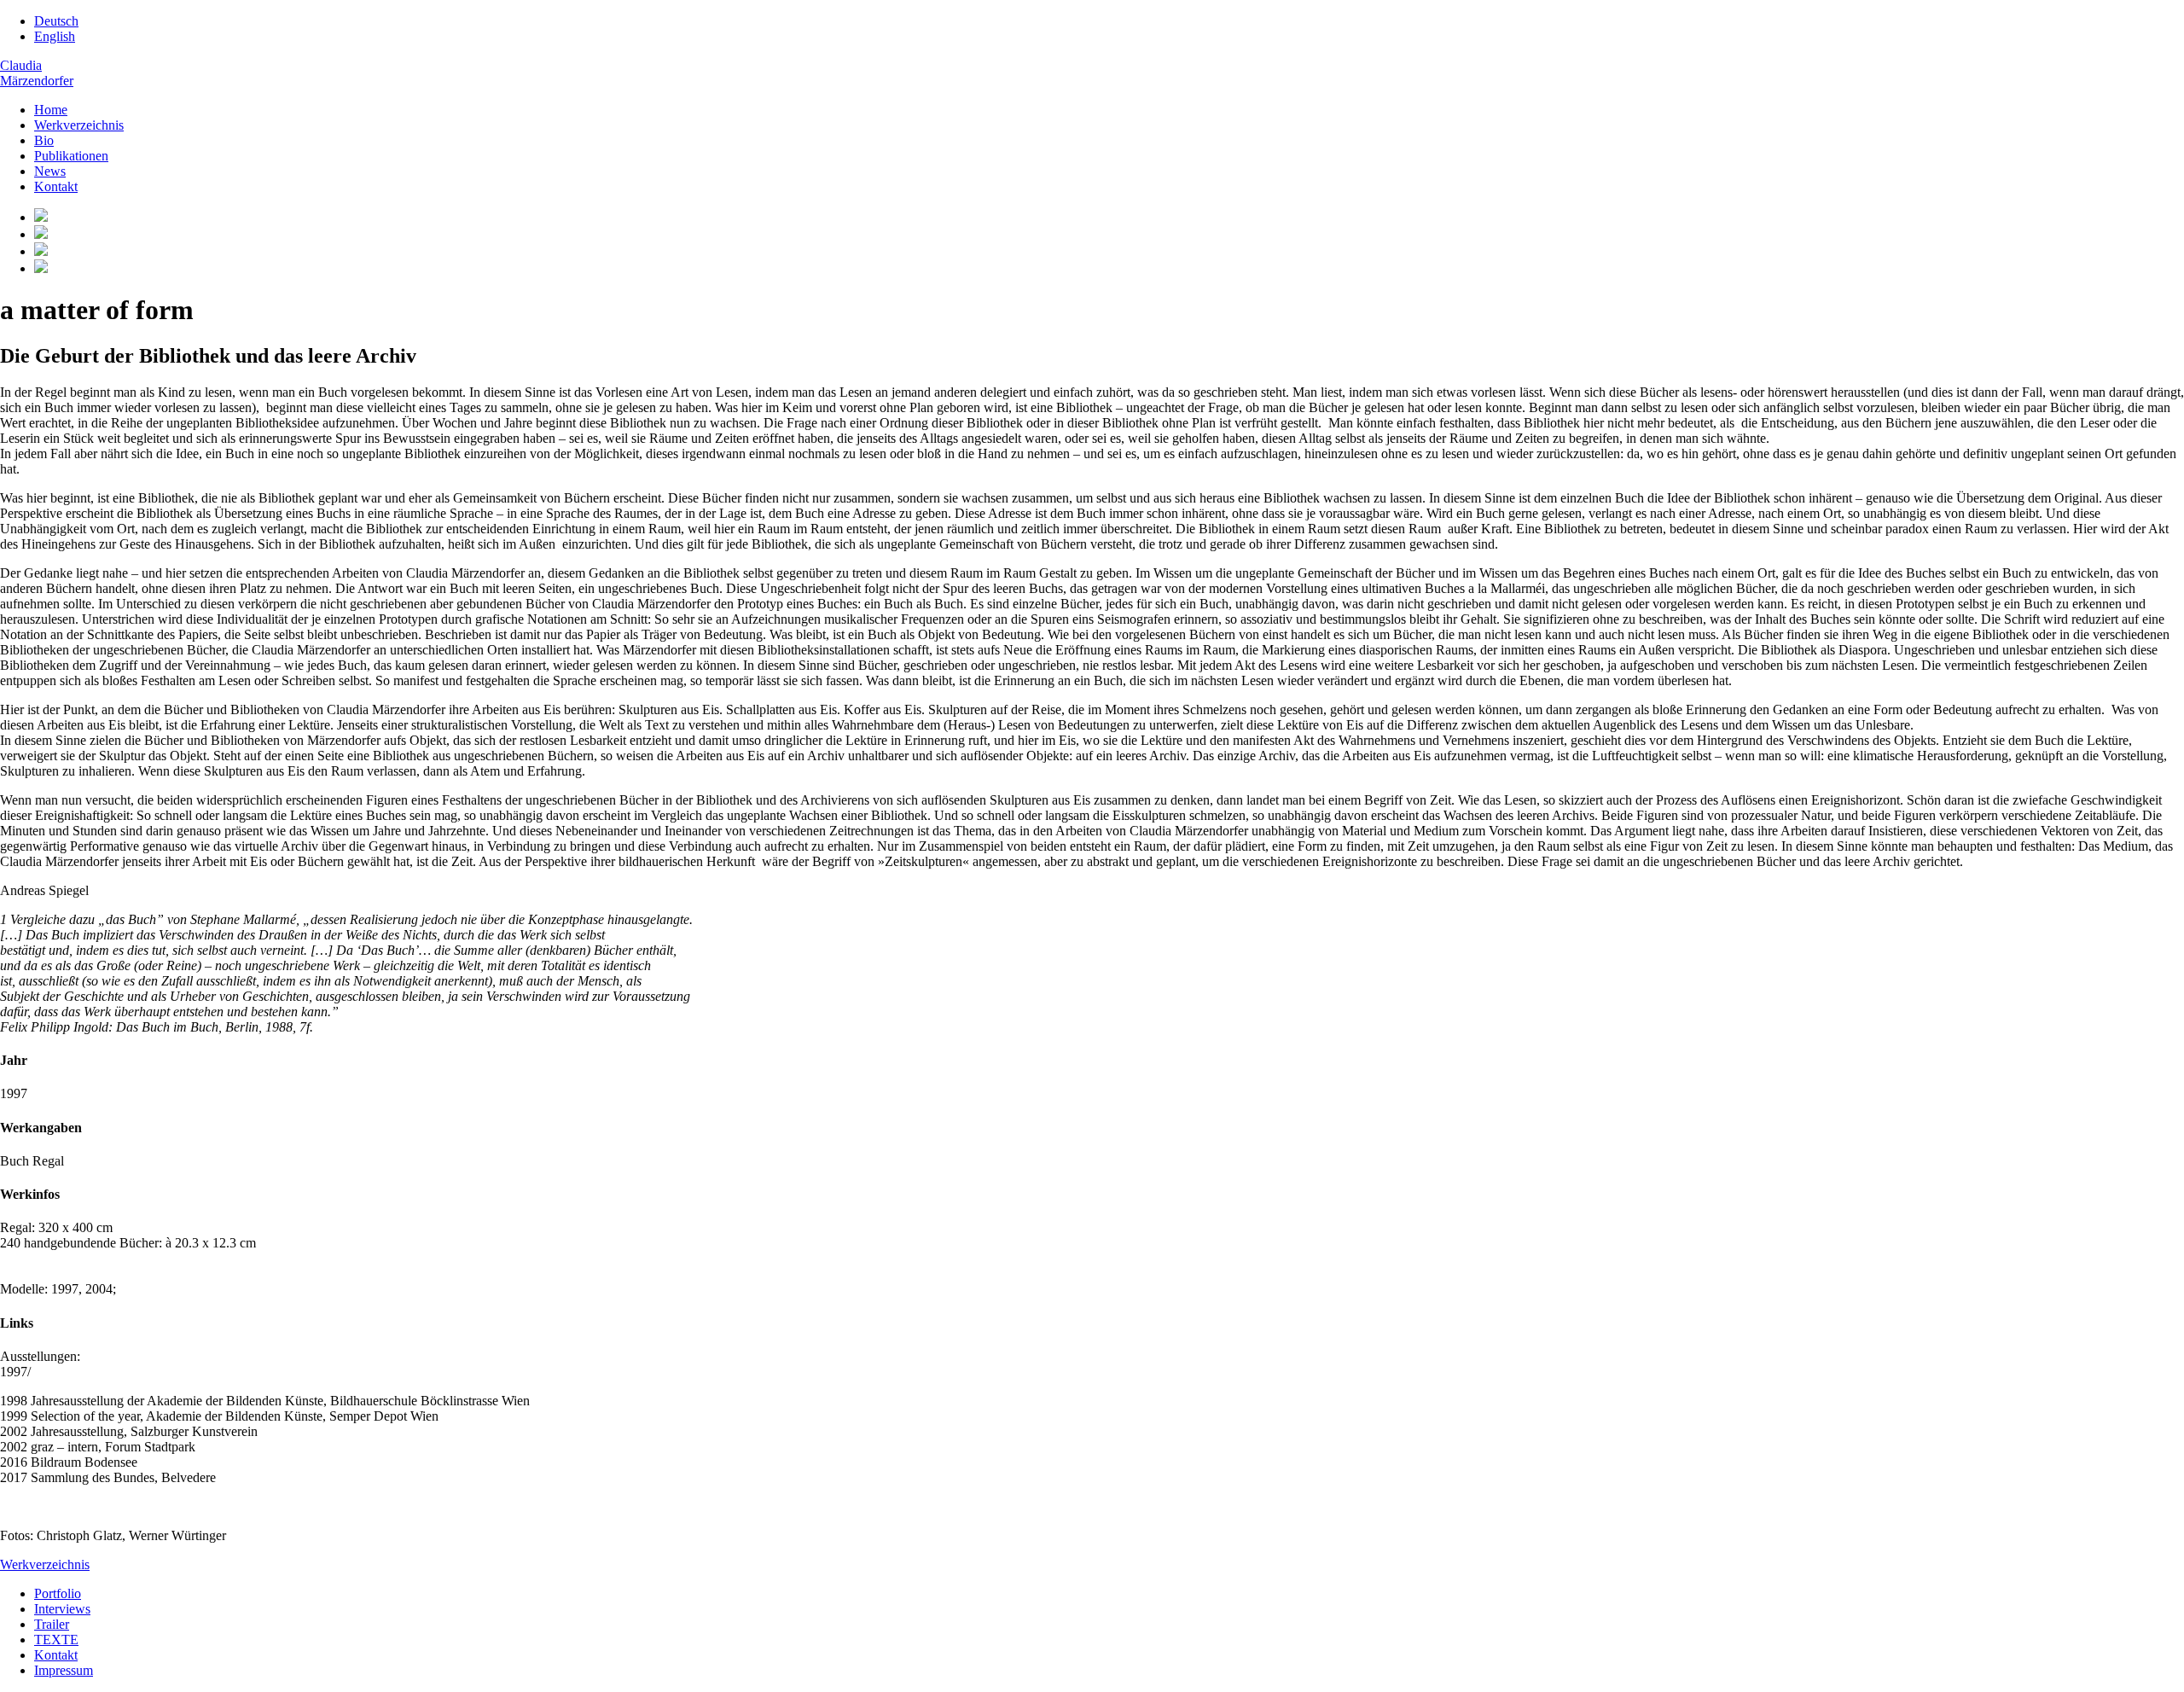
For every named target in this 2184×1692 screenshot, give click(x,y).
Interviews (62, 1609)
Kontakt (56, 186)
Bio (44, 140)
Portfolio (58, 1593)
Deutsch (56, 21)
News (50, 171)
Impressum (64, 1670)
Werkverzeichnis (79, 125)
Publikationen (71, 156)
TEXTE (56, 1640)
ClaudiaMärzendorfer (37, 73)
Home (51, 110)
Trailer (52, 1624)
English (55, 36)
